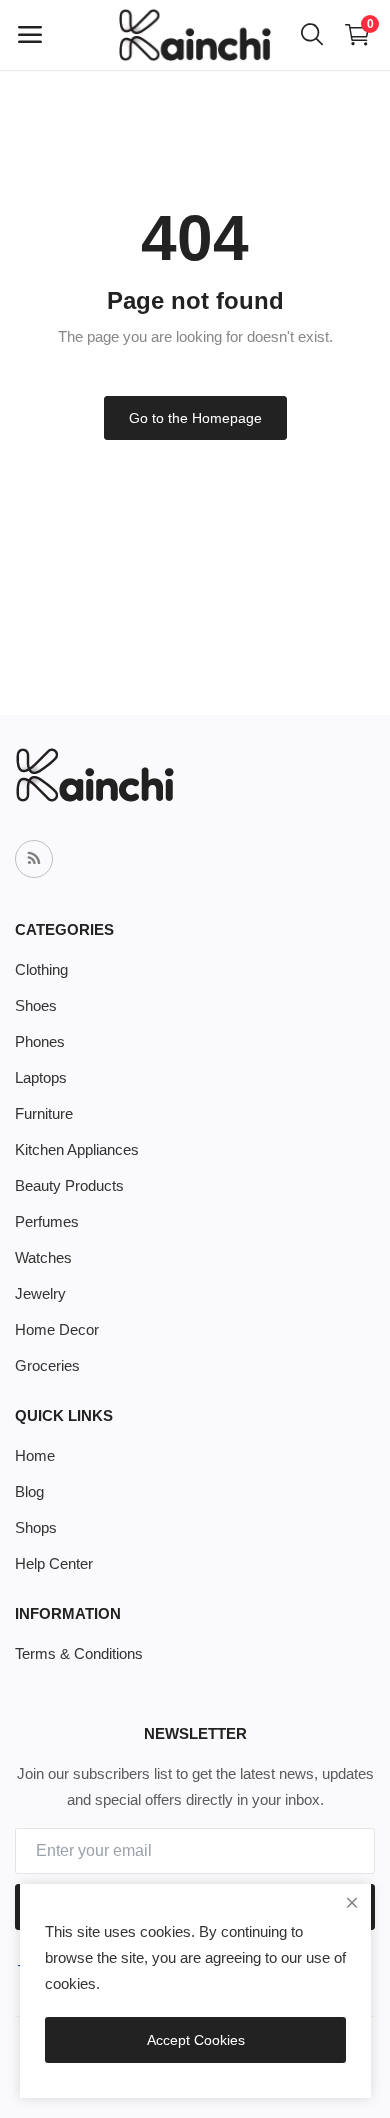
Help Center (54, 1563)
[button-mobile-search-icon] (312, 35)
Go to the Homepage (195, 418)
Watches (43, 1257)
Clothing (41, 969)
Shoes (36, 1005)
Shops (36, 1527)
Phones (40, 1041)
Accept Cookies (196, 2040)
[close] (352, 1903)
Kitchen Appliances (77, 1149)
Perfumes (47, 1221)
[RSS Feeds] (34, 859)
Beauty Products (69, 1185)
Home (35, 1455)
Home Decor (57, 1329)
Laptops (41, 1077)
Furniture (44, 1113)
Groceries (47, 1365)
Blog (29, 1491)
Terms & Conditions (79, 1653)
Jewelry (40, 1293)
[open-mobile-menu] (30, 35)
